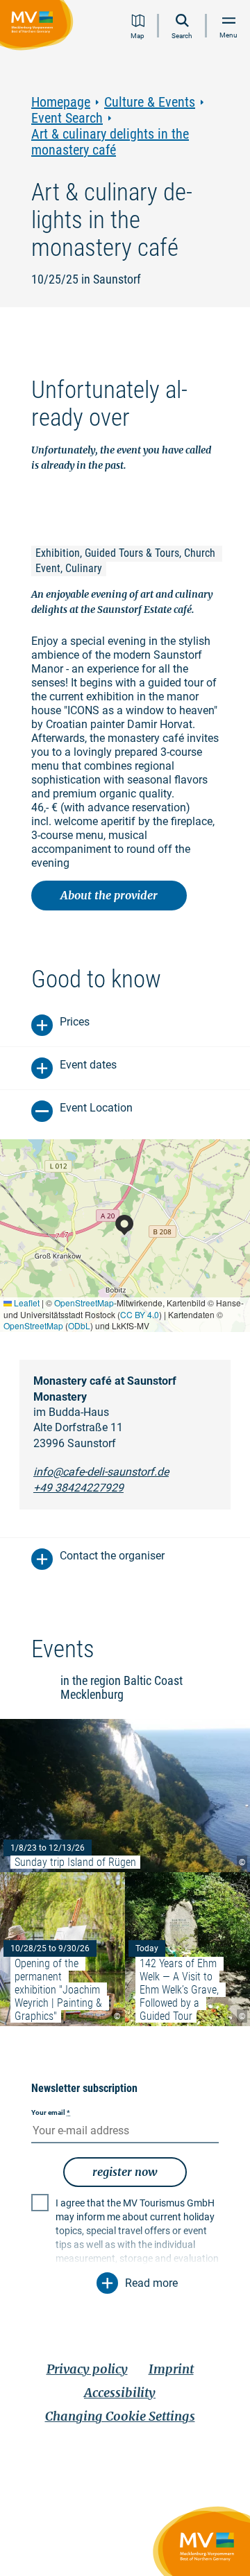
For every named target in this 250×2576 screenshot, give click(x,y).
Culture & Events (150, 102)
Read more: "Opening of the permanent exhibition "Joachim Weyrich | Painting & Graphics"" (62, 1949)
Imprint (171, 2369)
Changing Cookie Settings (120, 2416)
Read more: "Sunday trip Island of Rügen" (125, 1796)
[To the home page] (39, 27)
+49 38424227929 (78, 1488)
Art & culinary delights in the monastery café (110, 142)
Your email (51, 2112)
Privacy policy (87, 2369)
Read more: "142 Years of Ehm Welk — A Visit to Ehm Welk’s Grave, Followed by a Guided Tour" (187, 1949)
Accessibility (120, 2393)
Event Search (67, 118)
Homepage (61, 102)
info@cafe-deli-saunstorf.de (101, 1472)
